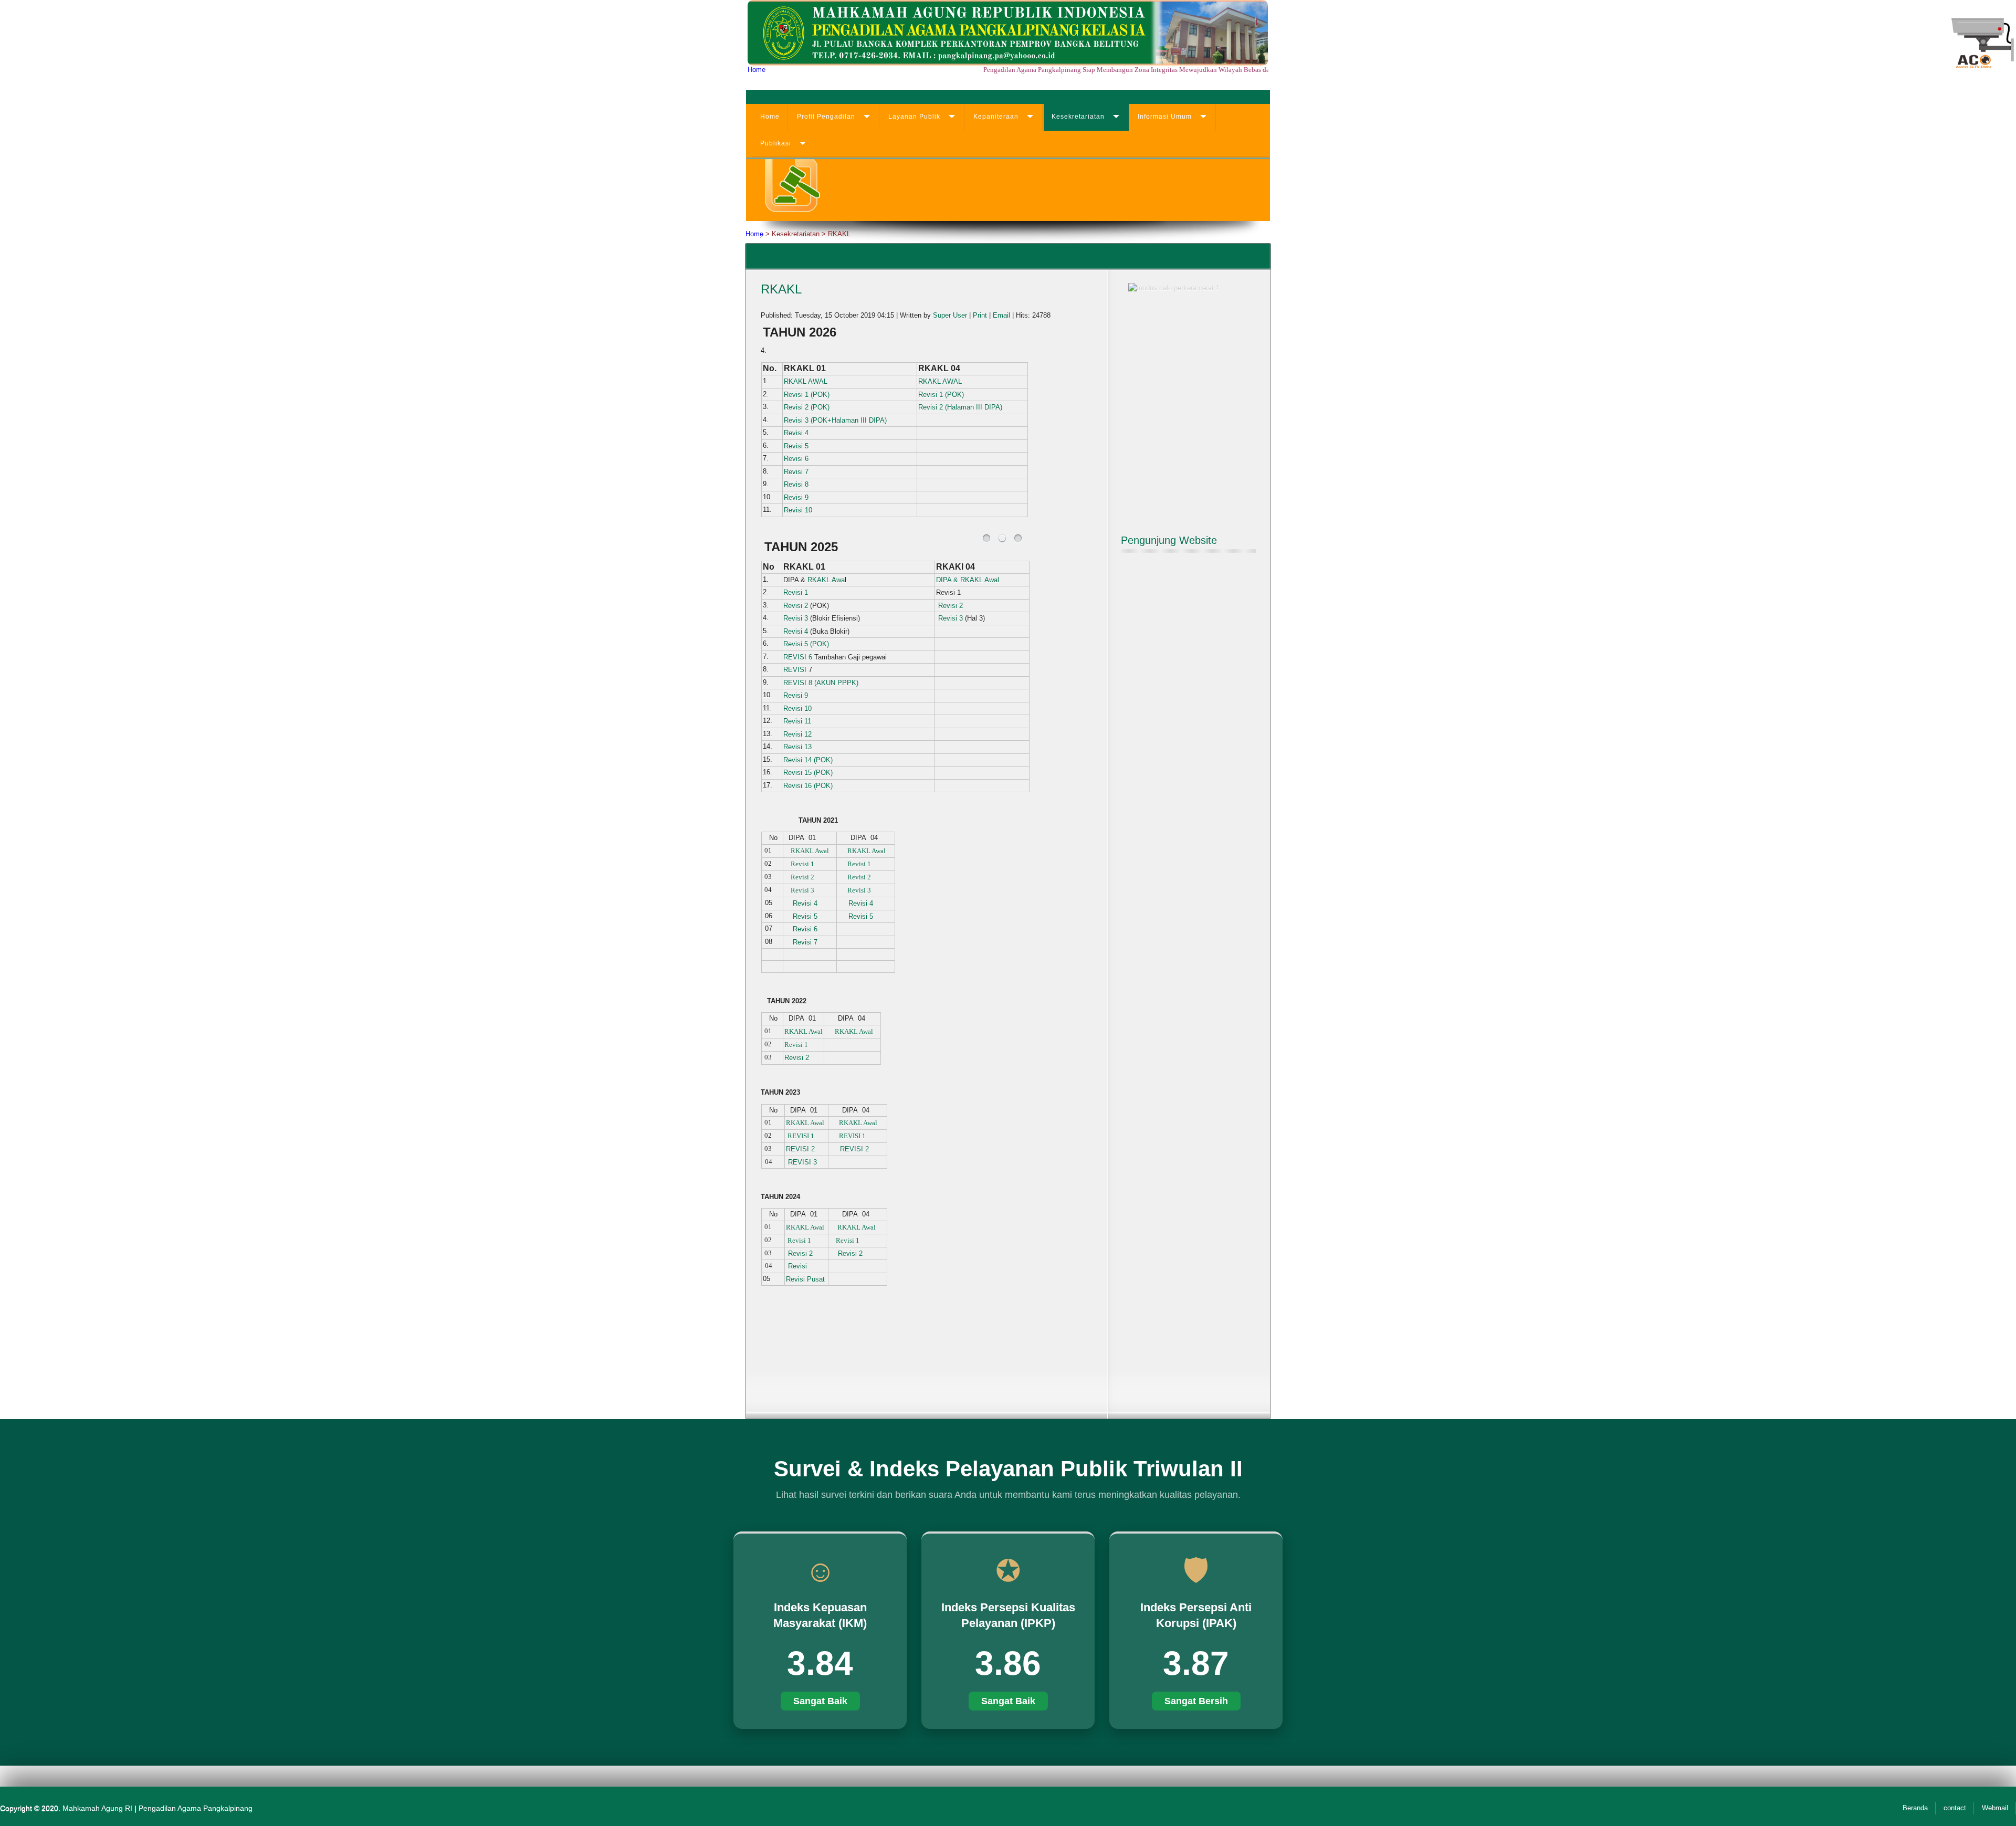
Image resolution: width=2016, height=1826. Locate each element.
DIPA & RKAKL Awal (968, 580)
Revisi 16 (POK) (808, 786)
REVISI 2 (800, 1149)
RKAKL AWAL (806, 381)
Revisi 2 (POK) (807, 407)
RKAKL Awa (826, 580)
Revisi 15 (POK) (808, 773)
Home (757, 70)
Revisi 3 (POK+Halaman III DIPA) (835, 420)
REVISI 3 (804, 1162)
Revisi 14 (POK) (808, 760)
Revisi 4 (797, 433)
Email (1001, 315)
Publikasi (776, 143)
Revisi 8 (796, 484)
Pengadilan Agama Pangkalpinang (196, 1808)
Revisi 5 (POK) (807, 644)
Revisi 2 (796, 606)
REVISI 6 (798, 657)
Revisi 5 (796, 446)
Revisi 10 (798, 510)
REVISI (795, 670)
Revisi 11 (797, 721)
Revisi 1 (796, 592)
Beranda (1915, 1808)
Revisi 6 (796, 459)
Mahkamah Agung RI (97, 1808)
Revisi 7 (797, 472)
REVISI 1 (801, 1136)
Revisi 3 (796, 618)
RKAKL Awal (810, 851)
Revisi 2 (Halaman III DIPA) (960, 407)
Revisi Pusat (805, 1279)
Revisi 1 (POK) (807, 395)
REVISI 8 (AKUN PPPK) (821, 683)
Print (980, 315)
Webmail (1995, 1808)
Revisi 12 (797, 734)
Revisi (797, 1266)
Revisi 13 (797, 747)
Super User (950, 315)
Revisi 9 (796, 497)
